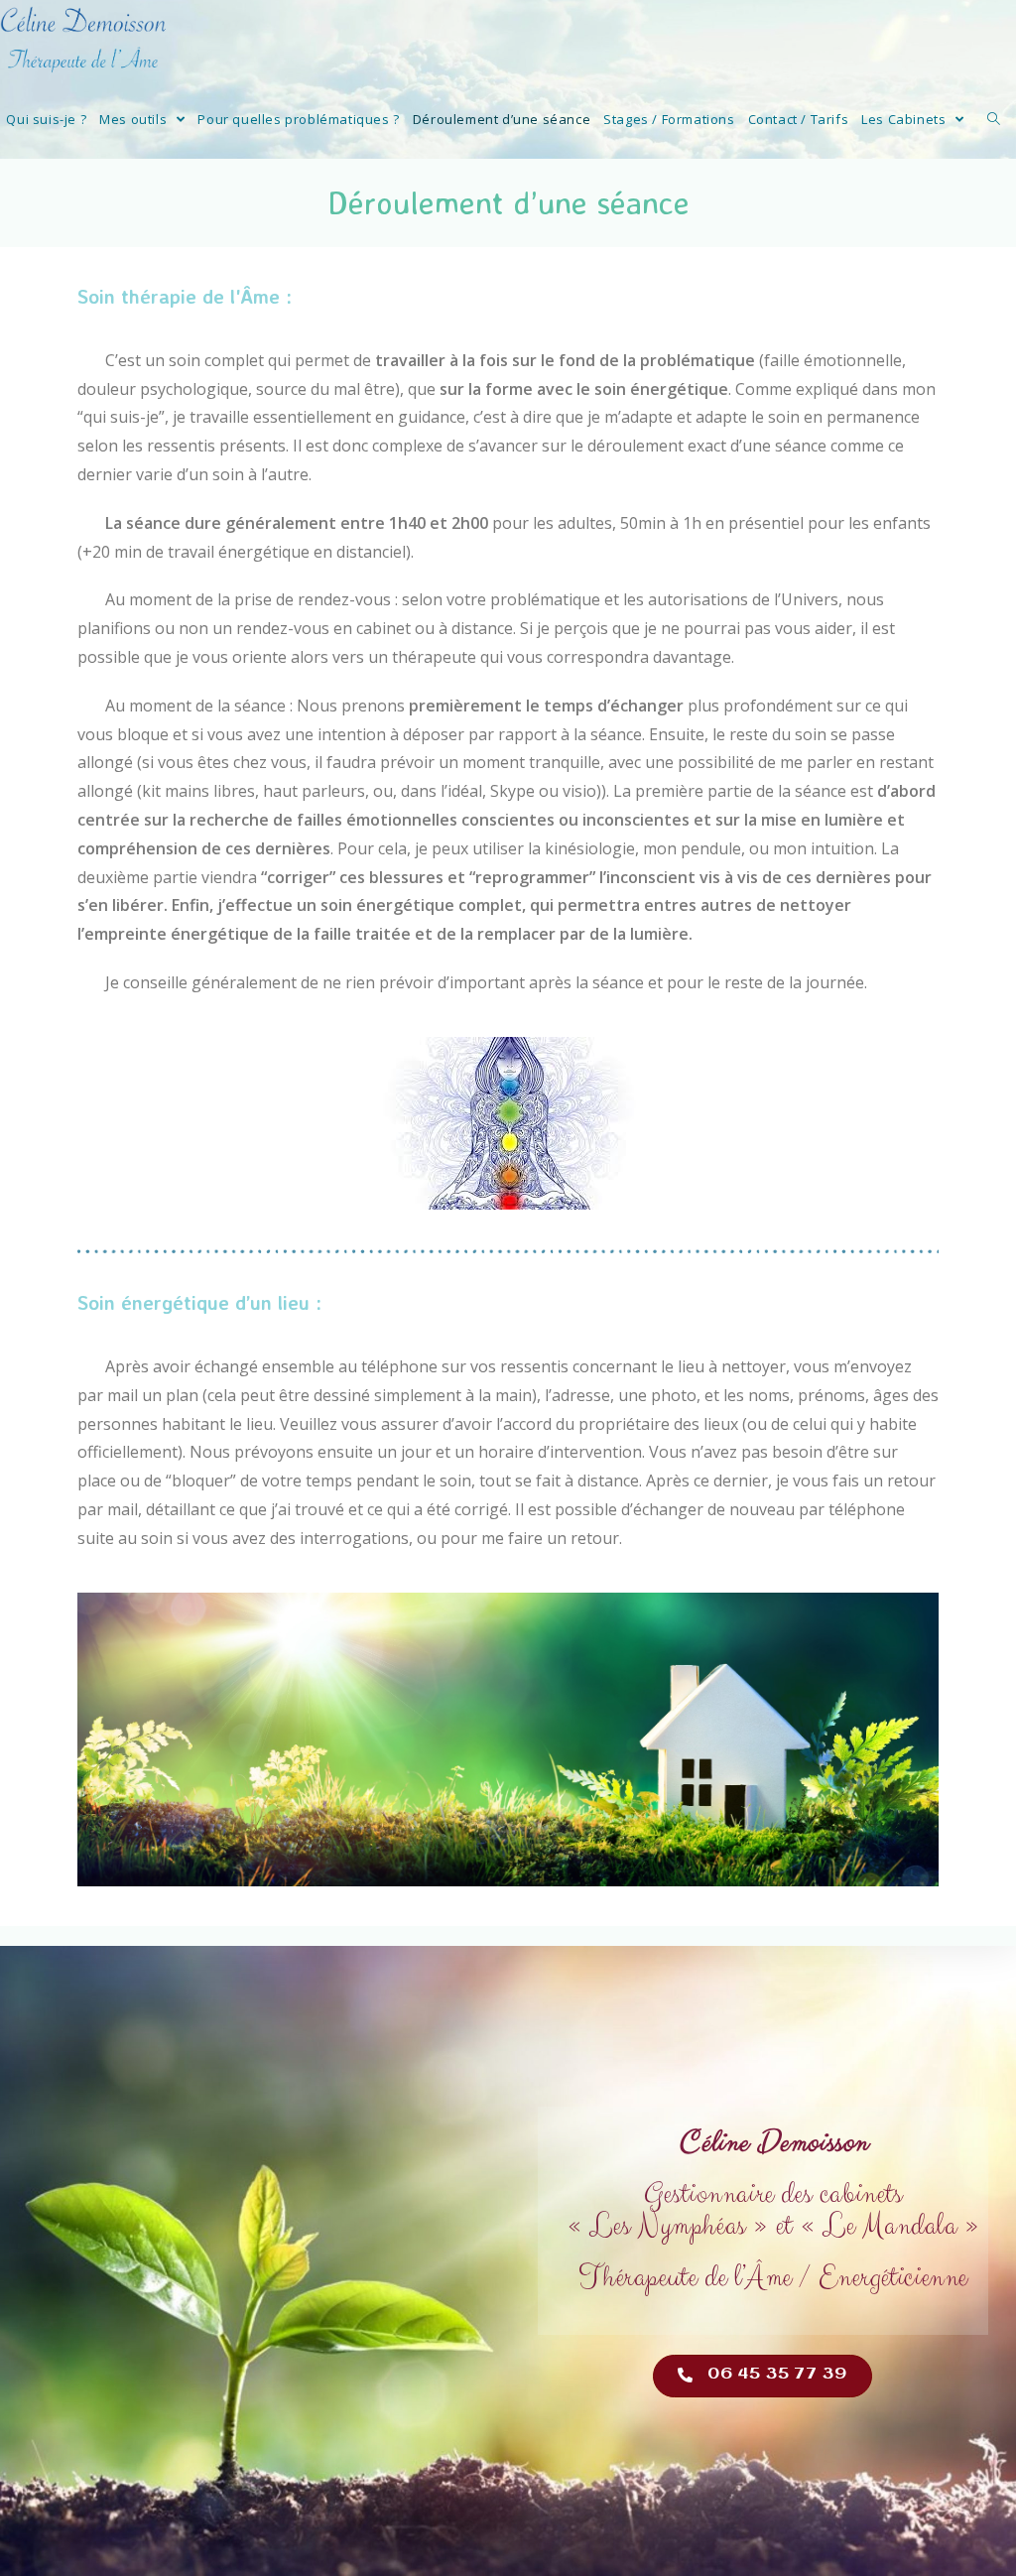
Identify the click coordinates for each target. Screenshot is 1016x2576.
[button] (762, 2376)
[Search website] (994, 119)
